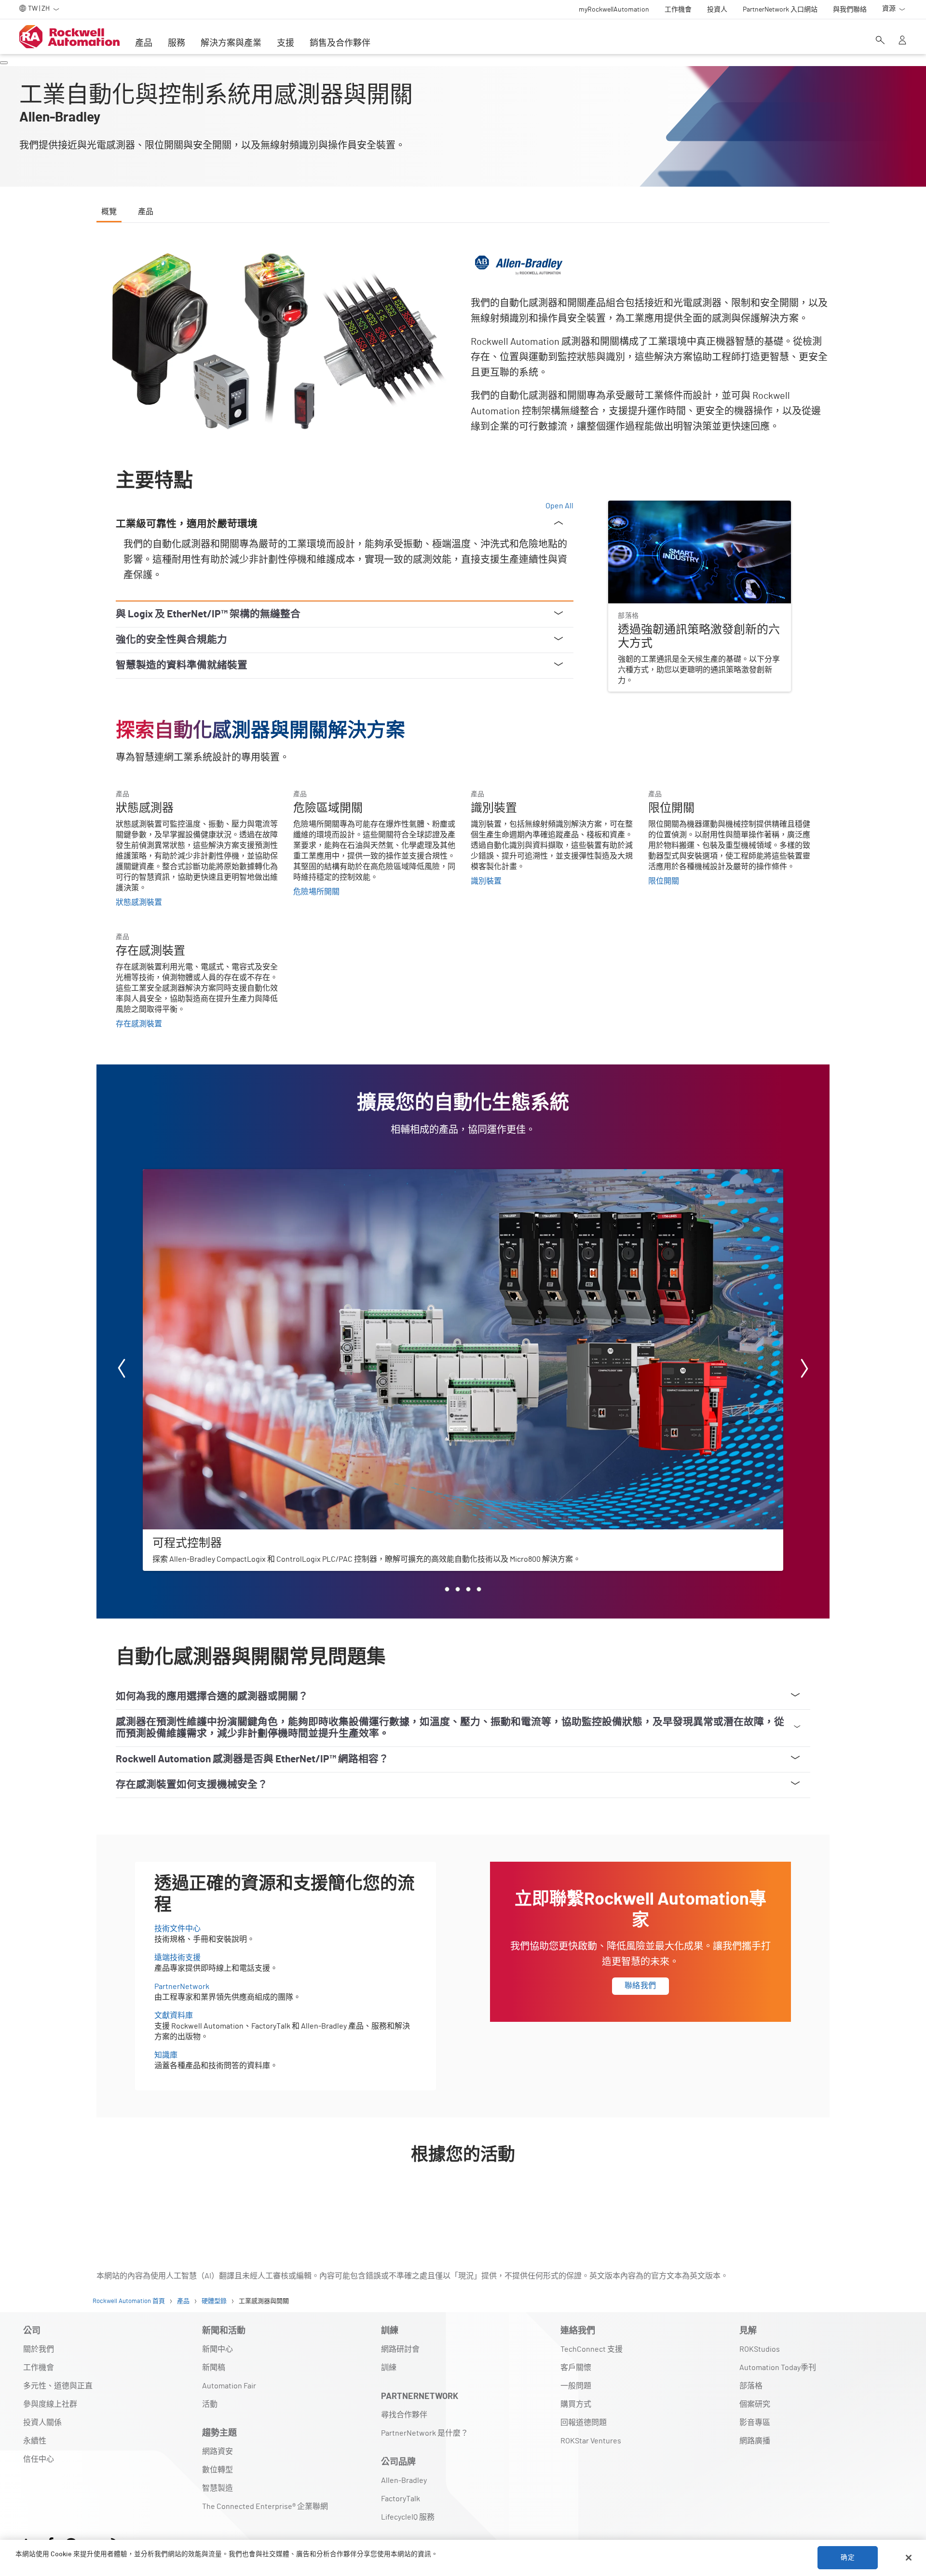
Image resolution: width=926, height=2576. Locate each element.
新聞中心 (218, 2349)
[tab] (447, 1589)
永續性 (35, 2441)
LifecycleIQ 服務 (408, 2517)
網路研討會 (400, 2349)
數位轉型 (218, 2470)
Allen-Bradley (404, 2481)
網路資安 (218, 2452)
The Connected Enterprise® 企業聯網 (265, 2507)
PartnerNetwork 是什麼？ (425, 2433)
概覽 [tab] (109, 212)
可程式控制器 (166, 1175)
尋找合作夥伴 (404, 2415)
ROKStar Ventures (591, 2441)
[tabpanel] (463, 1228)
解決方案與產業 (231, 43)
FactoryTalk (401, 2499)
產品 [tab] (146, 212)
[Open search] (880, 41)
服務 (177, 43)
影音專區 (755, 2423)
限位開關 (664, 881)
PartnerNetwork (182, 1987)
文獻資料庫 (174, 2016)
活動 (210, 2404)
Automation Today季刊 (778, 2368)
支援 (286, 43)
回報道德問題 (584, 2423)
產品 (144, 43)
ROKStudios (760, 2349)
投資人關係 (42, 2423)
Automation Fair (229, 2386)
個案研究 (755, 2404)
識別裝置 (486, 881)
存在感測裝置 (139, 1024)
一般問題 (576, 2386)
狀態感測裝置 (139, 902)
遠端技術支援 (177, 1958)
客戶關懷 (576, 2368)
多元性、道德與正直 (58, 2386)
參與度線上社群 (50, 2404)
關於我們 (39, 2349)
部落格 (751, 2386)
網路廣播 (755, 2441)
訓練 (389, 2368)
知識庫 (166, 2055)
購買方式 (576, 2404)
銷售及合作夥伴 (340, 43)
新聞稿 (214, 2368)
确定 (847, 2558)
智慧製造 (218, 2488)
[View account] (902, 41)
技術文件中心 (177, 1929)
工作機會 (39, 2368)
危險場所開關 (316, 892)
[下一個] (804, 1370)
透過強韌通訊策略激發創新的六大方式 (674, 506)
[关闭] (909, 2558)
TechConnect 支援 (592, 2349)
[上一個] (122, 1370)
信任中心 (39, 2459)
